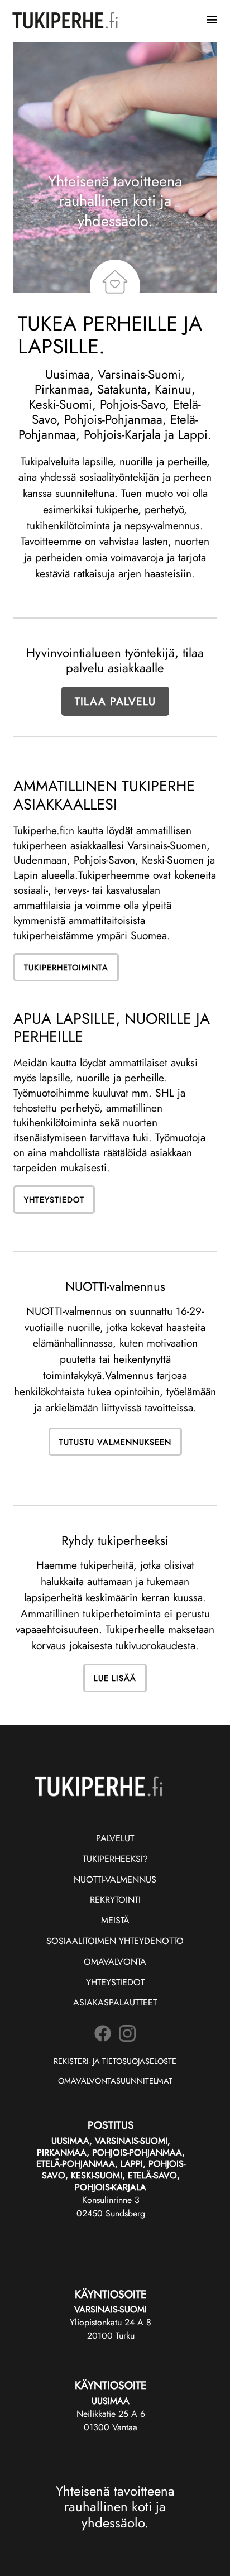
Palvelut (115, 1838)
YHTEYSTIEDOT (54, 1200)
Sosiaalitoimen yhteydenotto (115, 1941)
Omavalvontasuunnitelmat (115, 2081)
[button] (212, 20)
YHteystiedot (115, 1982)
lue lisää (115, 1678)
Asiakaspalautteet (115, 2002)
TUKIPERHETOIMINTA (66, 967)
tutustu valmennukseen (115, 1442)
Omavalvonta (115, 1962)
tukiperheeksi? (115, 1859)
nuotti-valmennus (115, 1880)
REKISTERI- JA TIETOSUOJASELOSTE (115, 2061)
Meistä (115, 1920)
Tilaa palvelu (115, 701)
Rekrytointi (115, 1900)
